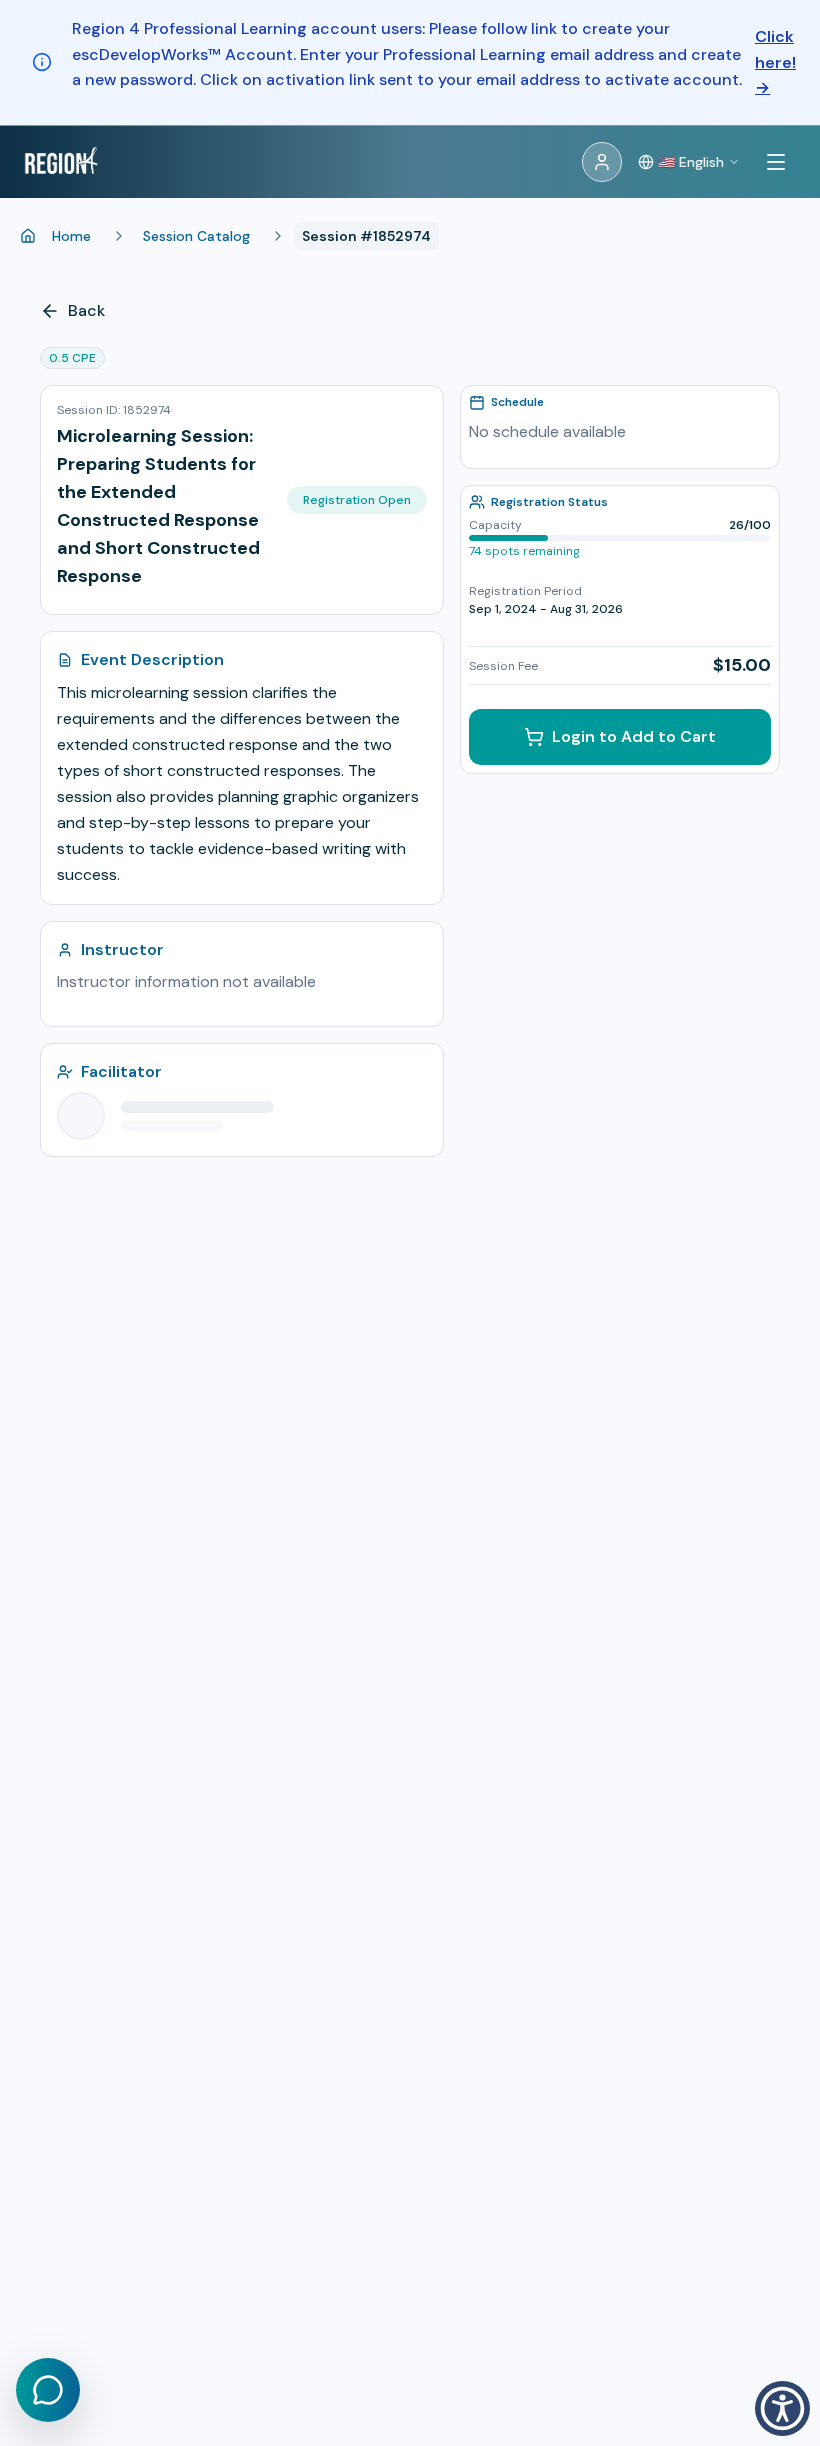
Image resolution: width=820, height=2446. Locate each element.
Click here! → (775, 62)
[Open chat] (48, 2390)
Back (86, 310)
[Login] (602, 162)
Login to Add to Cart (634, 736)
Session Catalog (196, 236)
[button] (782, 2408)
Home (71, 236)
